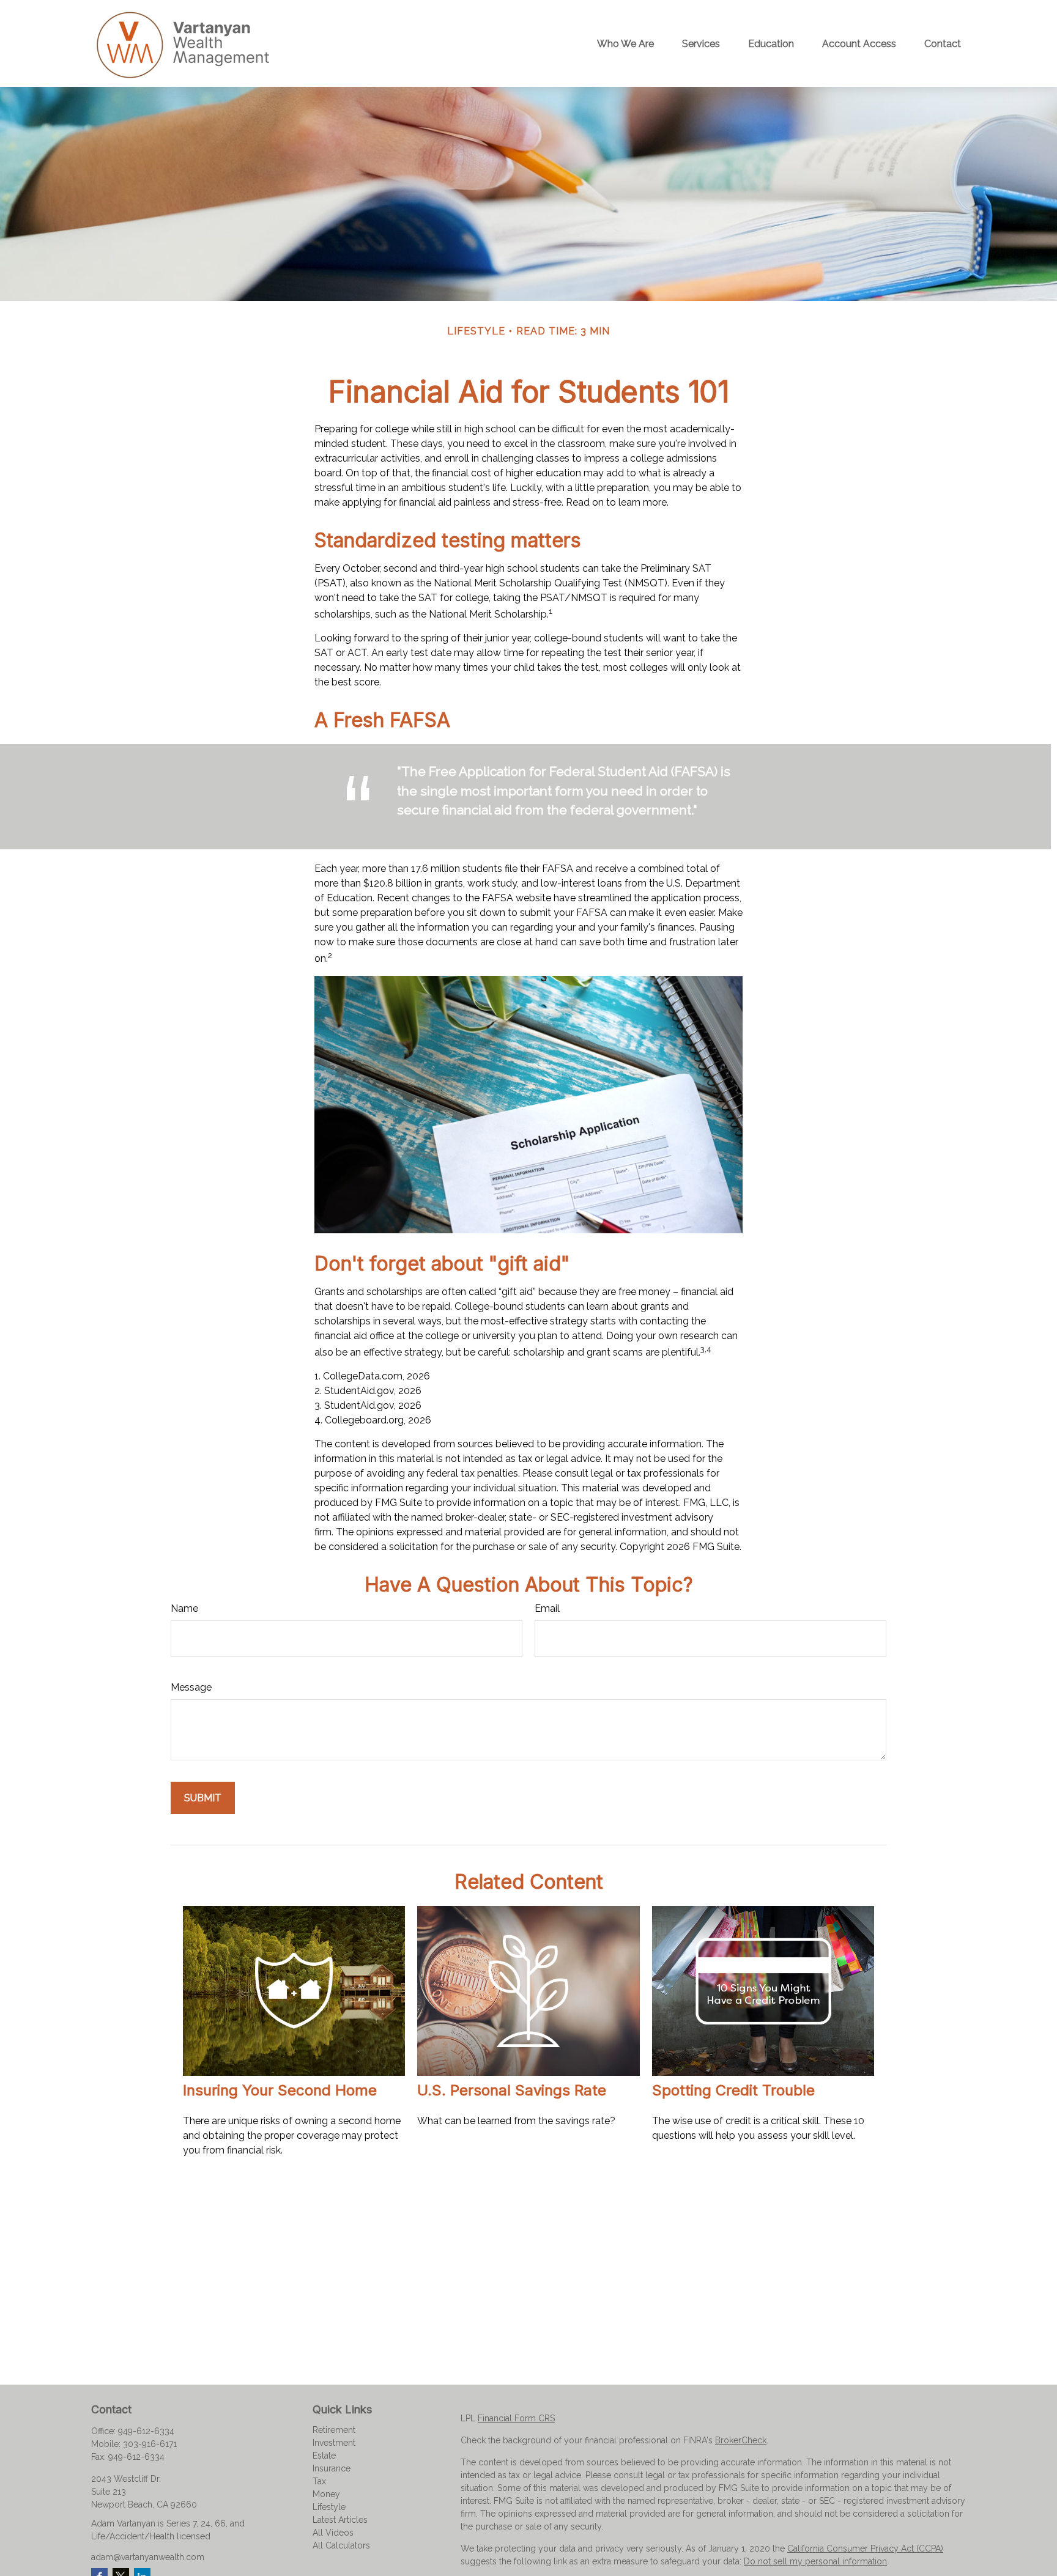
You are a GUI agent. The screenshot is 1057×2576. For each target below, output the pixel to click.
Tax (319, 2481)
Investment (334, 2443)
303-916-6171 (150, 2444)
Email (547, 1608)
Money (326, 2494)
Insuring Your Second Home (280, 2090)
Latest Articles (340, 2520)
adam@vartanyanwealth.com (148, 2557)
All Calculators (341, 2545)
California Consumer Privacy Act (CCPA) (865, 2548)
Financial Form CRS (516, 2418)
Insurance (332, 2468)
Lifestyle (329, 2507)
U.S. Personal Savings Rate (512, 2090)
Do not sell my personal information (815, 2561)
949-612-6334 (146, 2431)
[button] (625, 43)
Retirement (334, 2430)
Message (191, 1687)
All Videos (333, 2533)
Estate (324, 2456)
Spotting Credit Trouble (733, 2090)
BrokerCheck (741, 2440)
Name (184, 1608)
